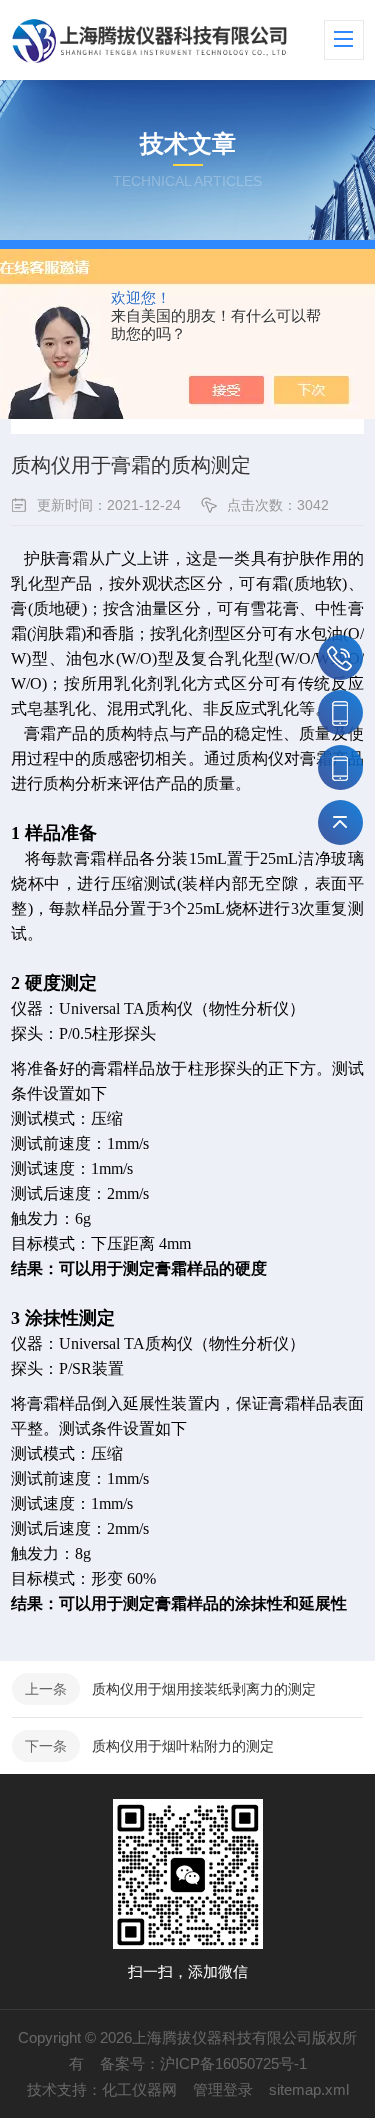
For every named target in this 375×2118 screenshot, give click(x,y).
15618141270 (340, 712)
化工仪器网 (139, 2089)
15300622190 (340, 767)
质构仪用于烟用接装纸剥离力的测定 (204, 1689)
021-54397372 (340, 657)
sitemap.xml (309, 2089)
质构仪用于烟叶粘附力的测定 (183, 1746)
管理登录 (223, 2089)
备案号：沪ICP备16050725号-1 (203, 2063)
